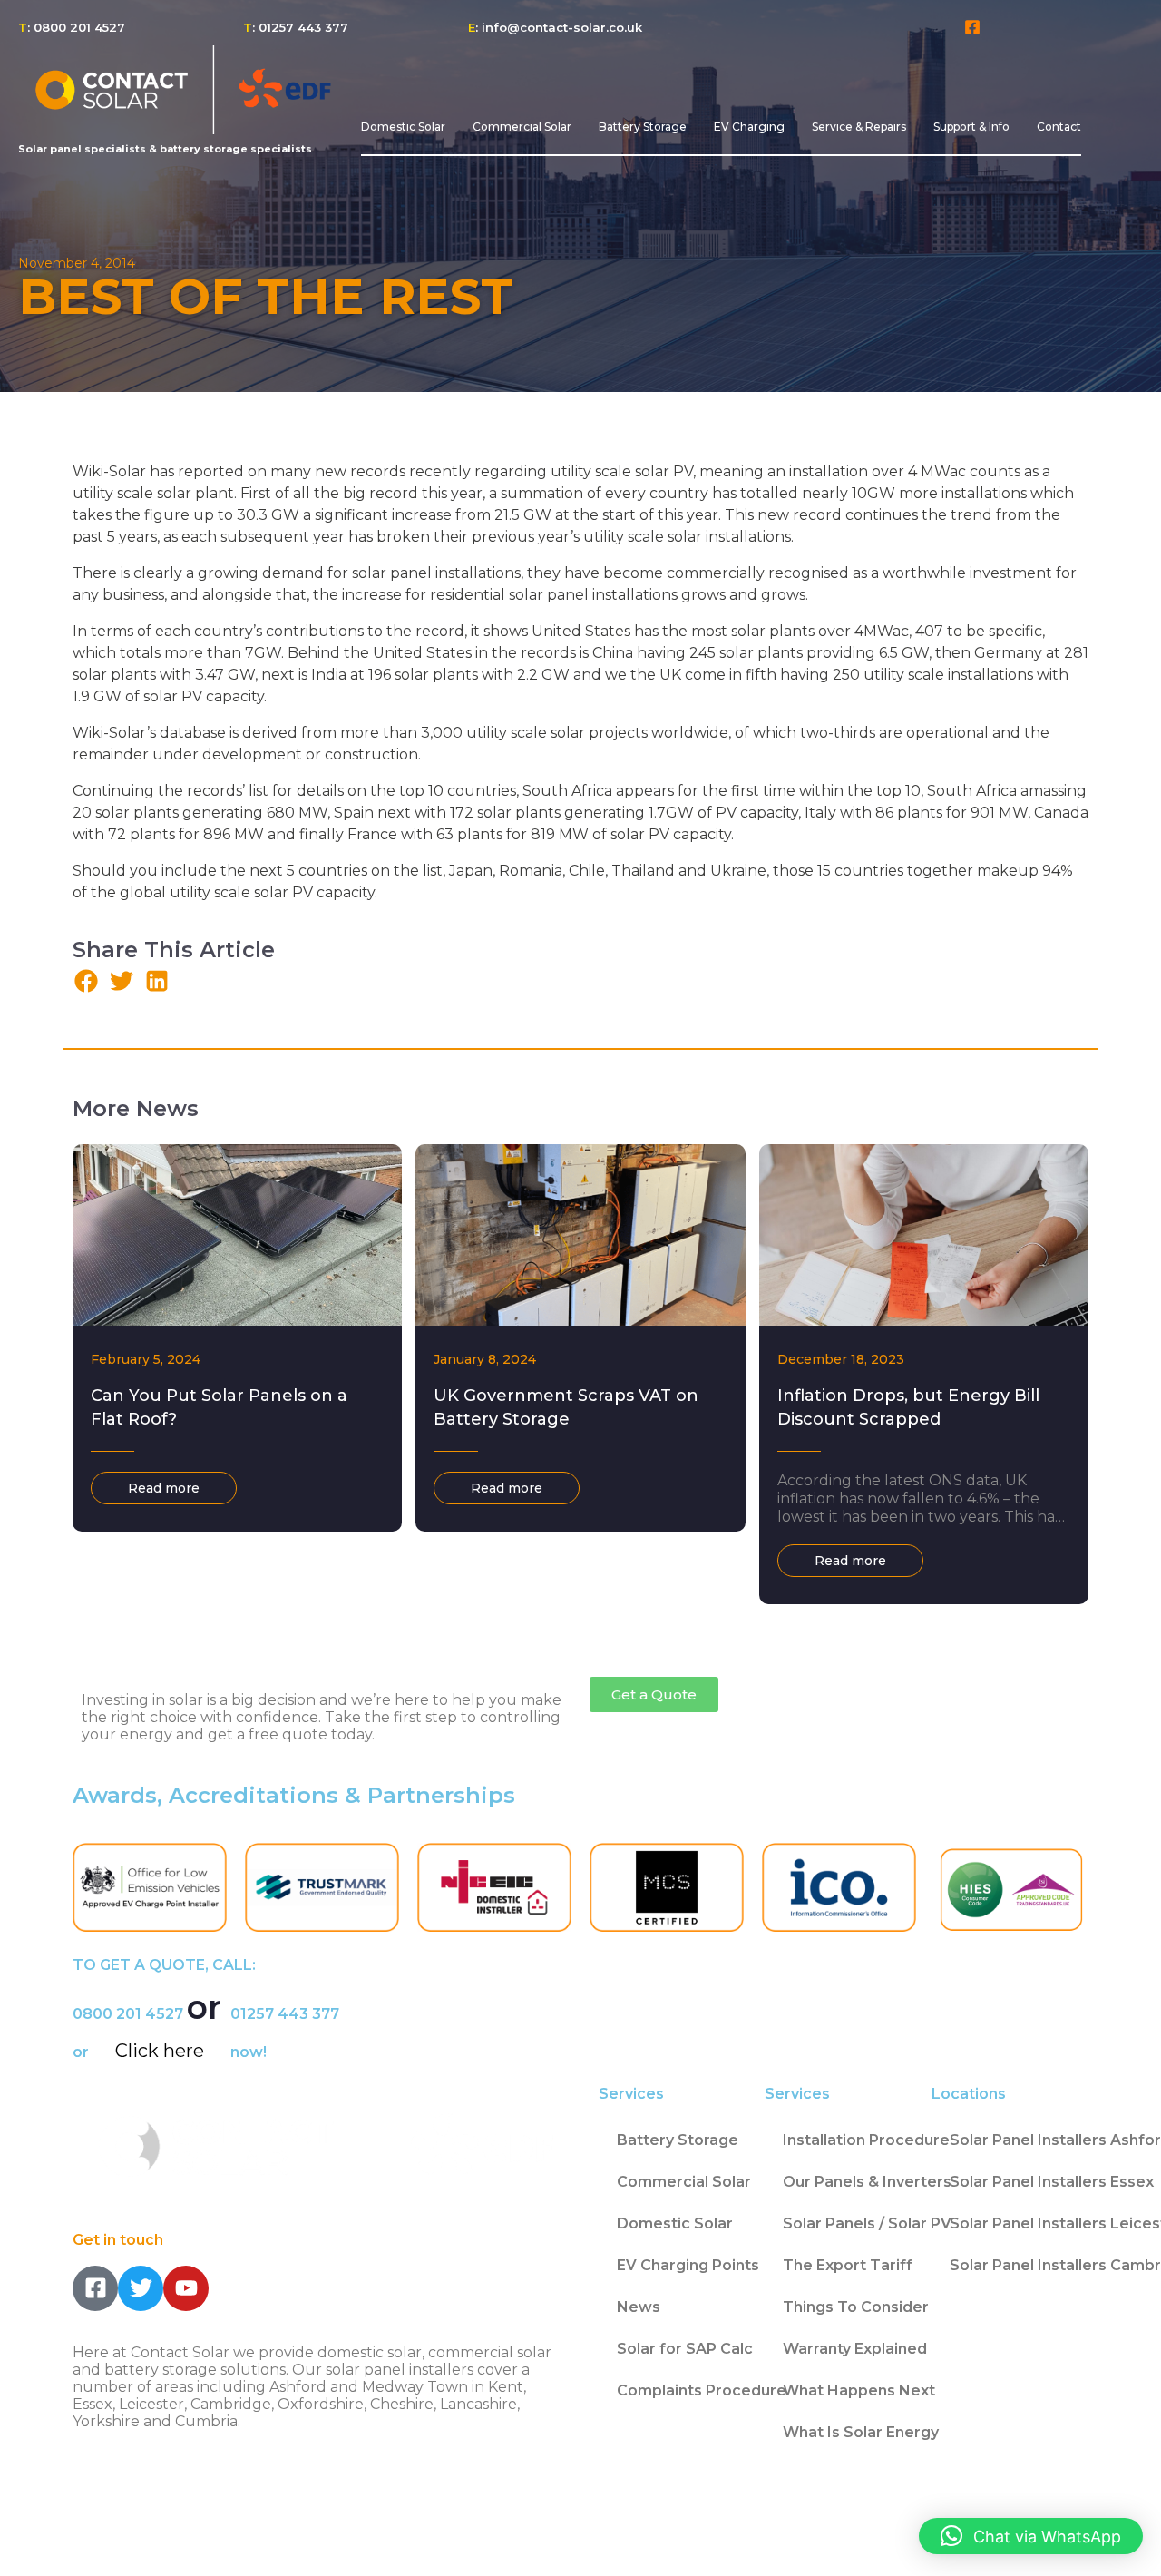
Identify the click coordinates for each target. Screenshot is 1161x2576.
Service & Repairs (859, 127)
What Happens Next (859, 2390)
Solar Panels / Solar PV (867, 2223)
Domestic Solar (403, 127)
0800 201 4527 (128, 2014)
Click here (160, 2051)
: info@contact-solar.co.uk (555, 27)
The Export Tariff (848, 2265)
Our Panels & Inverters (867, 2182)
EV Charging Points (688, 2265)
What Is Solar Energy (861, 2432)
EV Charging (749, 127)
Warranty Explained (855, 2349)
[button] (86, 980)
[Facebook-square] (973, 28)
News (639, 2307)
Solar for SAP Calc (685, 2349)
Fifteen (174, 2541)
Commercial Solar (522, 127)
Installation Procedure (866, 2140)
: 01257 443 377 (296, 27)
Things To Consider (856, 2307)
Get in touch (118, 2240)
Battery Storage (643, 127)
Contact (1059, 127)
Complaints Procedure (702, 2390)
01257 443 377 (285, 2014)
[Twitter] (141, 2288)
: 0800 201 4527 (72, 27)
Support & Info (971, 127)
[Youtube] (186, 2288)
